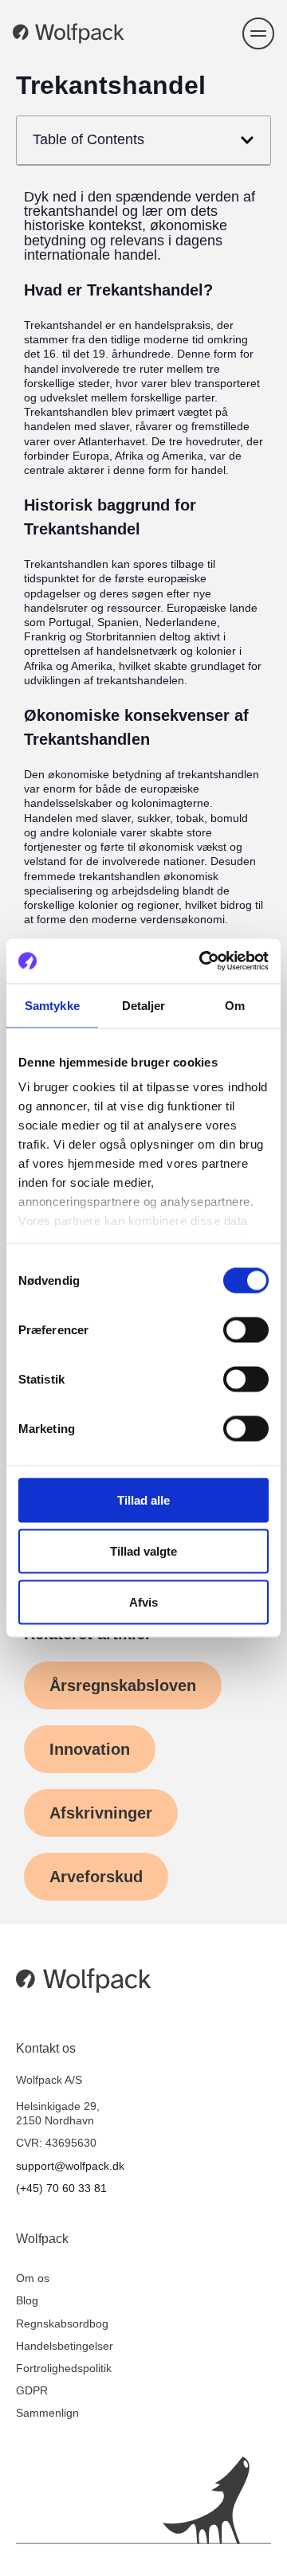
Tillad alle (143, 1499)
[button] (258, 33)
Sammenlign (47, 2413)
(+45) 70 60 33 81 (61, 2188)
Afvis (143, 1601)
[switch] (246, 1329)
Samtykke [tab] (52, 1005)
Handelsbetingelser (65, 2346)
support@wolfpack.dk (70, 2166)
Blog (27, 2300)
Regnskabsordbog (62, 2323)
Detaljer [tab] (144, 1005)
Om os (33, 2278)
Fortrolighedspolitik (64, 2368)
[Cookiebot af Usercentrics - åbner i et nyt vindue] (202, 961)
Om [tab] (235, 1005)
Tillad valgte (143, 1550)
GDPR (32, 2390)
